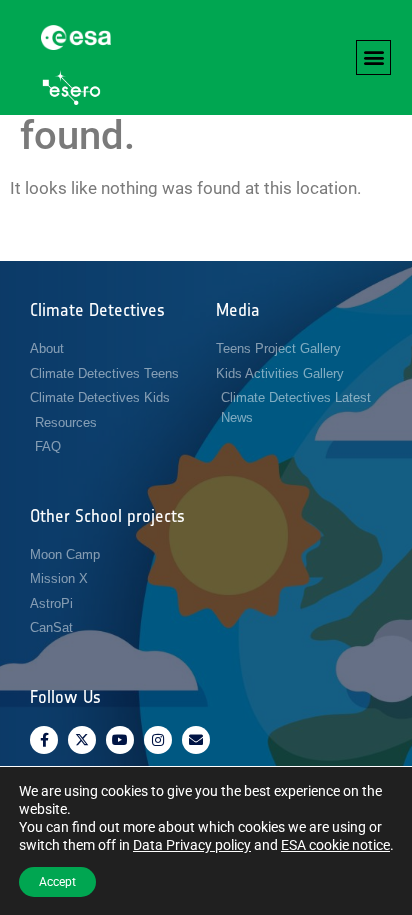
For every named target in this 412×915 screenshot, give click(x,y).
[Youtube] (120, 740)
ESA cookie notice (335, 845)
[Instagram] (158, 740)
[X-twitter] (82, 740)
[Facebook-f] (44, 740)
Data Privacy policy (192, 845)
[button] (373, 57)
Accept (57, 882)
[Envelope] (196, 740)
